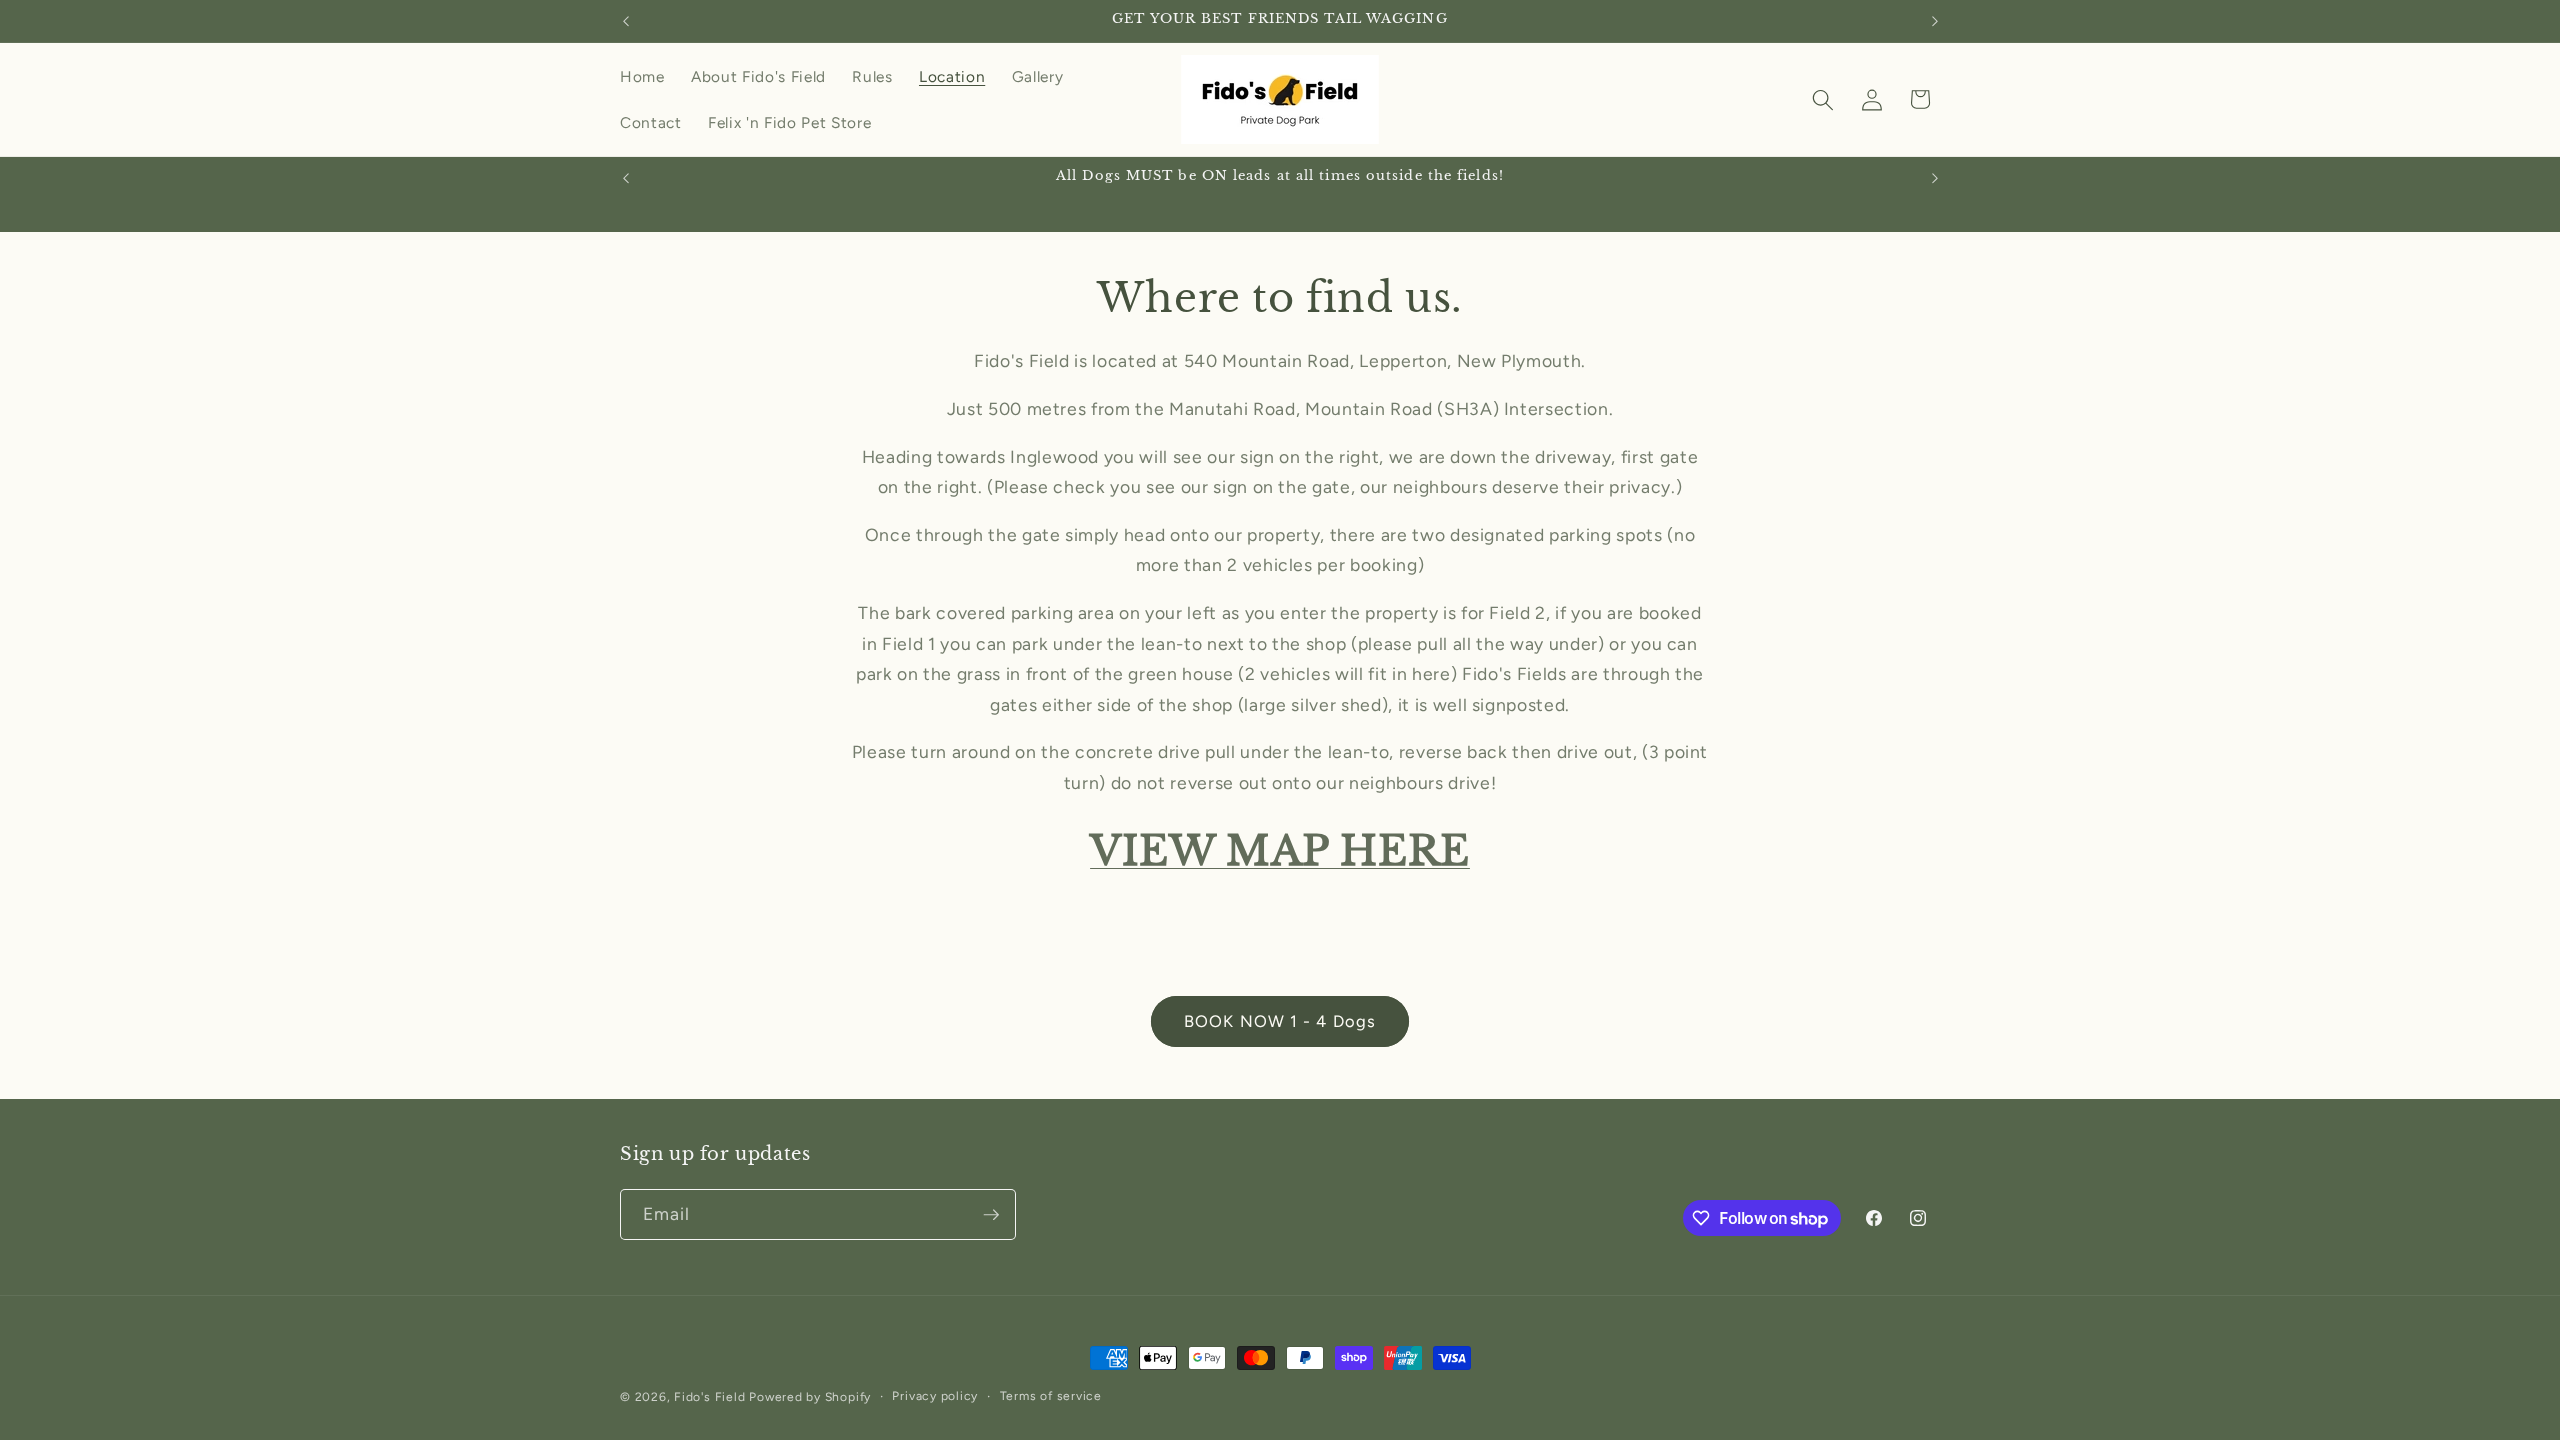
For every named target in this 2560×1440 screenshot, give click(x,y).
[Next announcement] (1935, 21)
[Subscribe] (991, 1215)
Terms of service (1051, 1396)
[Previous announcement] (626, 21)
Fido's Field (709, 1397)
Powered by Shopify (810, 1397)
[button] (1823, 99)
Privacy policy (935, 1396)
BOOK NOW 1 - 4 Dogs (1280, 1021)
